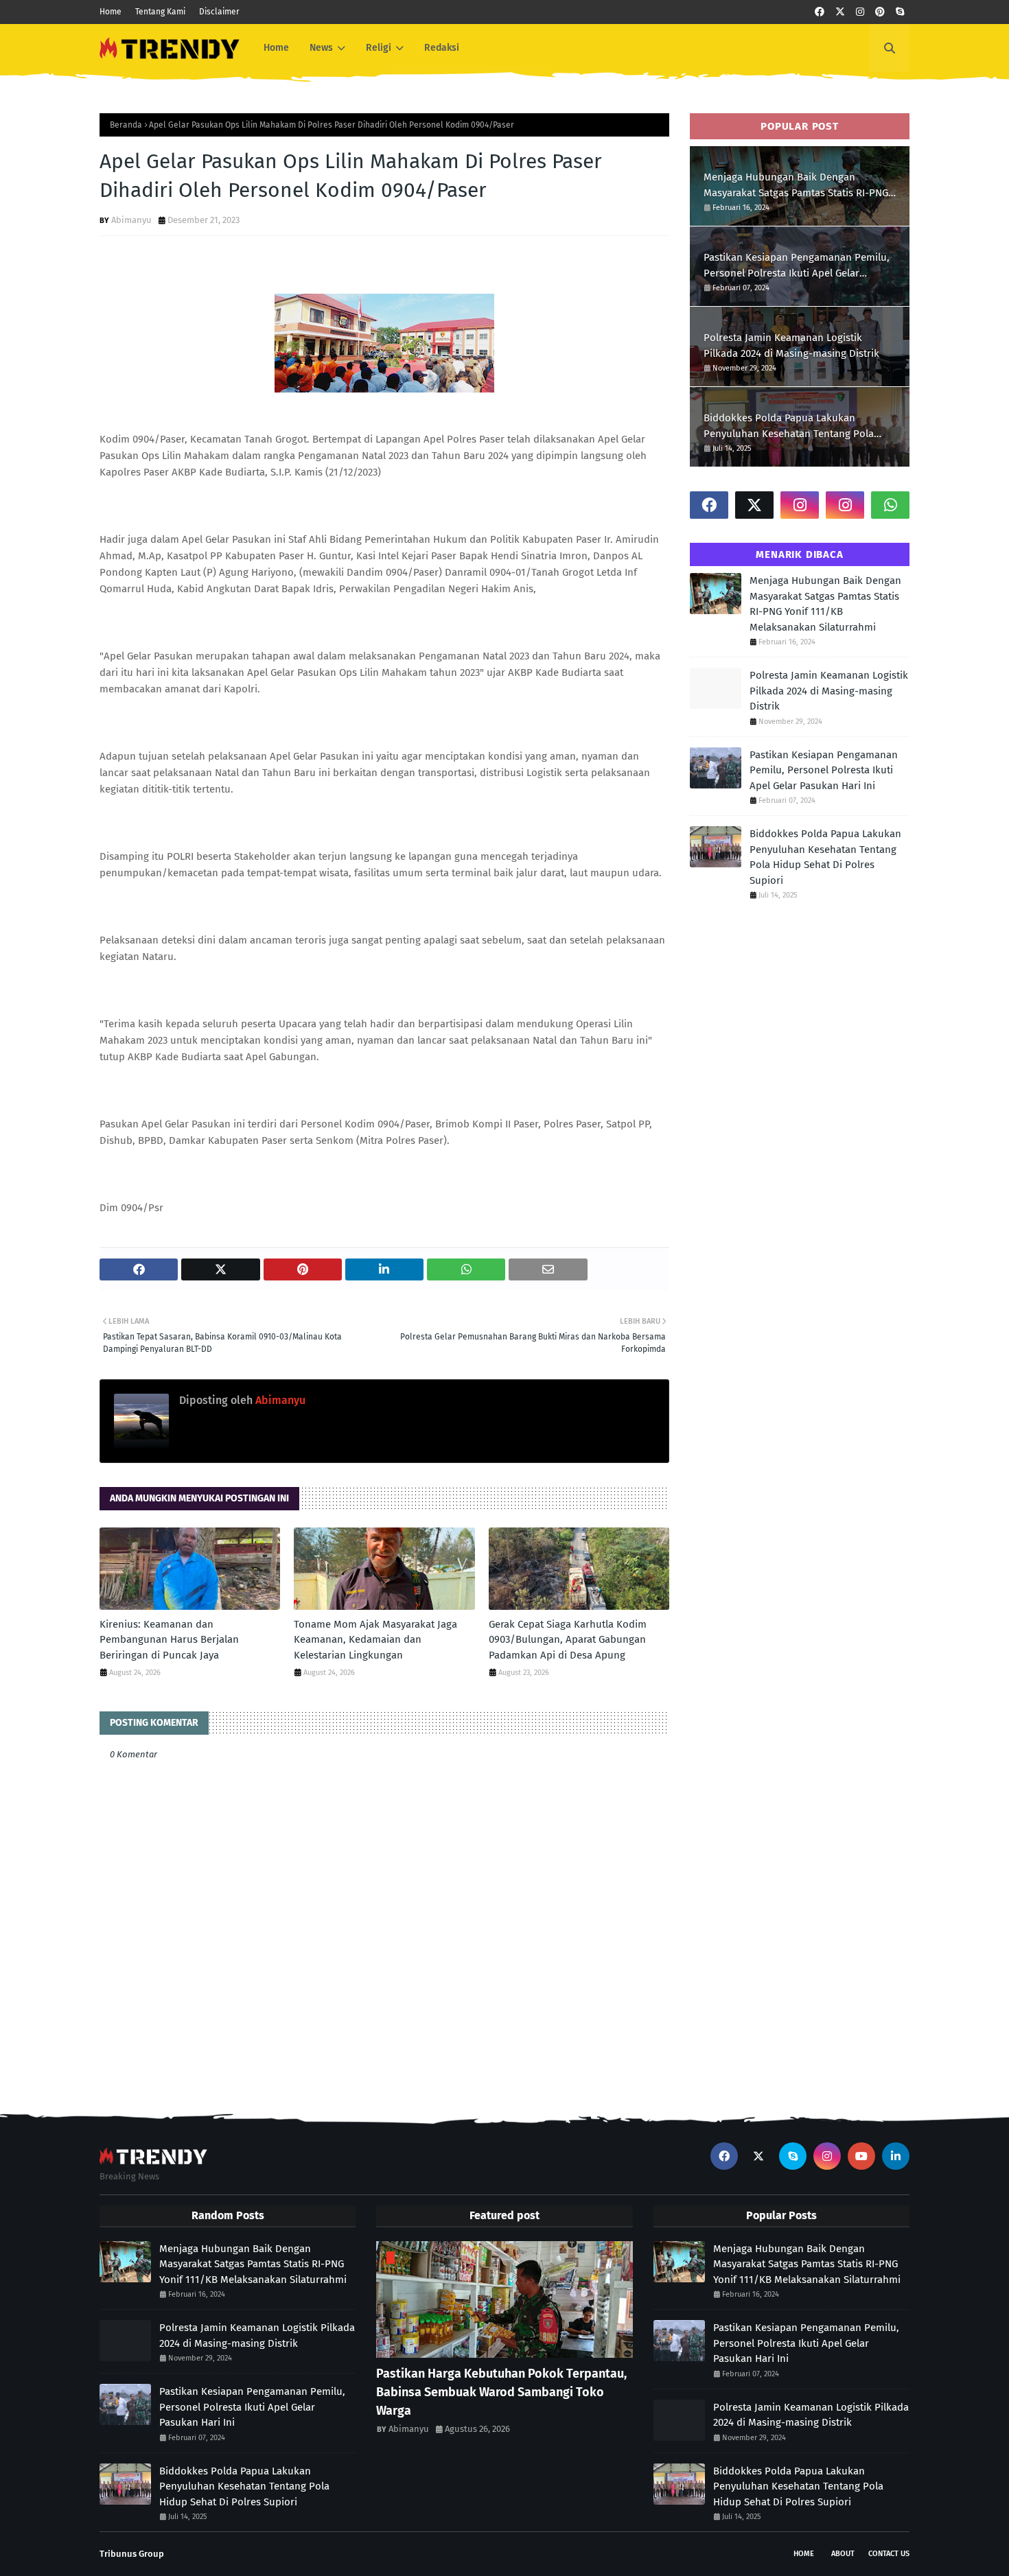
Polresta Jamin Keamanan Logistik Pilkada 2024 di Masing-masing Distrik (791, 346)
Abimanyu (131, 220)
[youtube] (861, 2156)
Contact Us (889, 2554)
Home (111, 12)
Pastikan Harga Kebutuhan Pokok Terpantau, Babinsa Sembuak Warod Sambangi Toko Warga (501, 2392)
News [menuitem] (321, 48)
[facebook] (820, 12)
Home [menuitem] (276, 48)
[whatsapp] (890, 505)
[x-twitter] (840, 12)
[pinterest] (880, 12)
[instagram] (860, 12)
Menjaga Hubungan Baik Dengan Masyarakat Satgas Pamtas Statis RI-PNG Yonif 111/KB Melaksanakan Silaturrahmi (797, 186)
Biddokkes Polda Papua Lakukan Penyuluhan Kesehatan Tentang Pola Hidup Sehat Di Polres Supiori (789, 426)
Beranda (126, 125)
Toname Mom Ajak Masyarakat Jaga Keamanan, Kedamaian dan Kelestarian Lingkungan (375, 1640)
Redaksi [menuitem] (442, 48)
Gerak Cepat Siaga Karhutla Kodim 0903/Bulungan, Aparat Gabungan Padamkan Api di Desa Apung (568, 1640)
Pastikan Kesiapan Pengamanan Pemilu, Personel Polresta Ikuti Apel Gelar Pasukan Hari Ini (797, 266)
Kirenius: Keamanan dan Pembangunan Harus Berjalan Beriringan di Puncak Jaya (169, 1640)
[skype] (900, 12)
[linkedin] (896, 2156)
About (843, 2554)
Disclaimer (219, 12)
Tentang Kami (160, 12)
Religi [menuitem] (379, 48)
